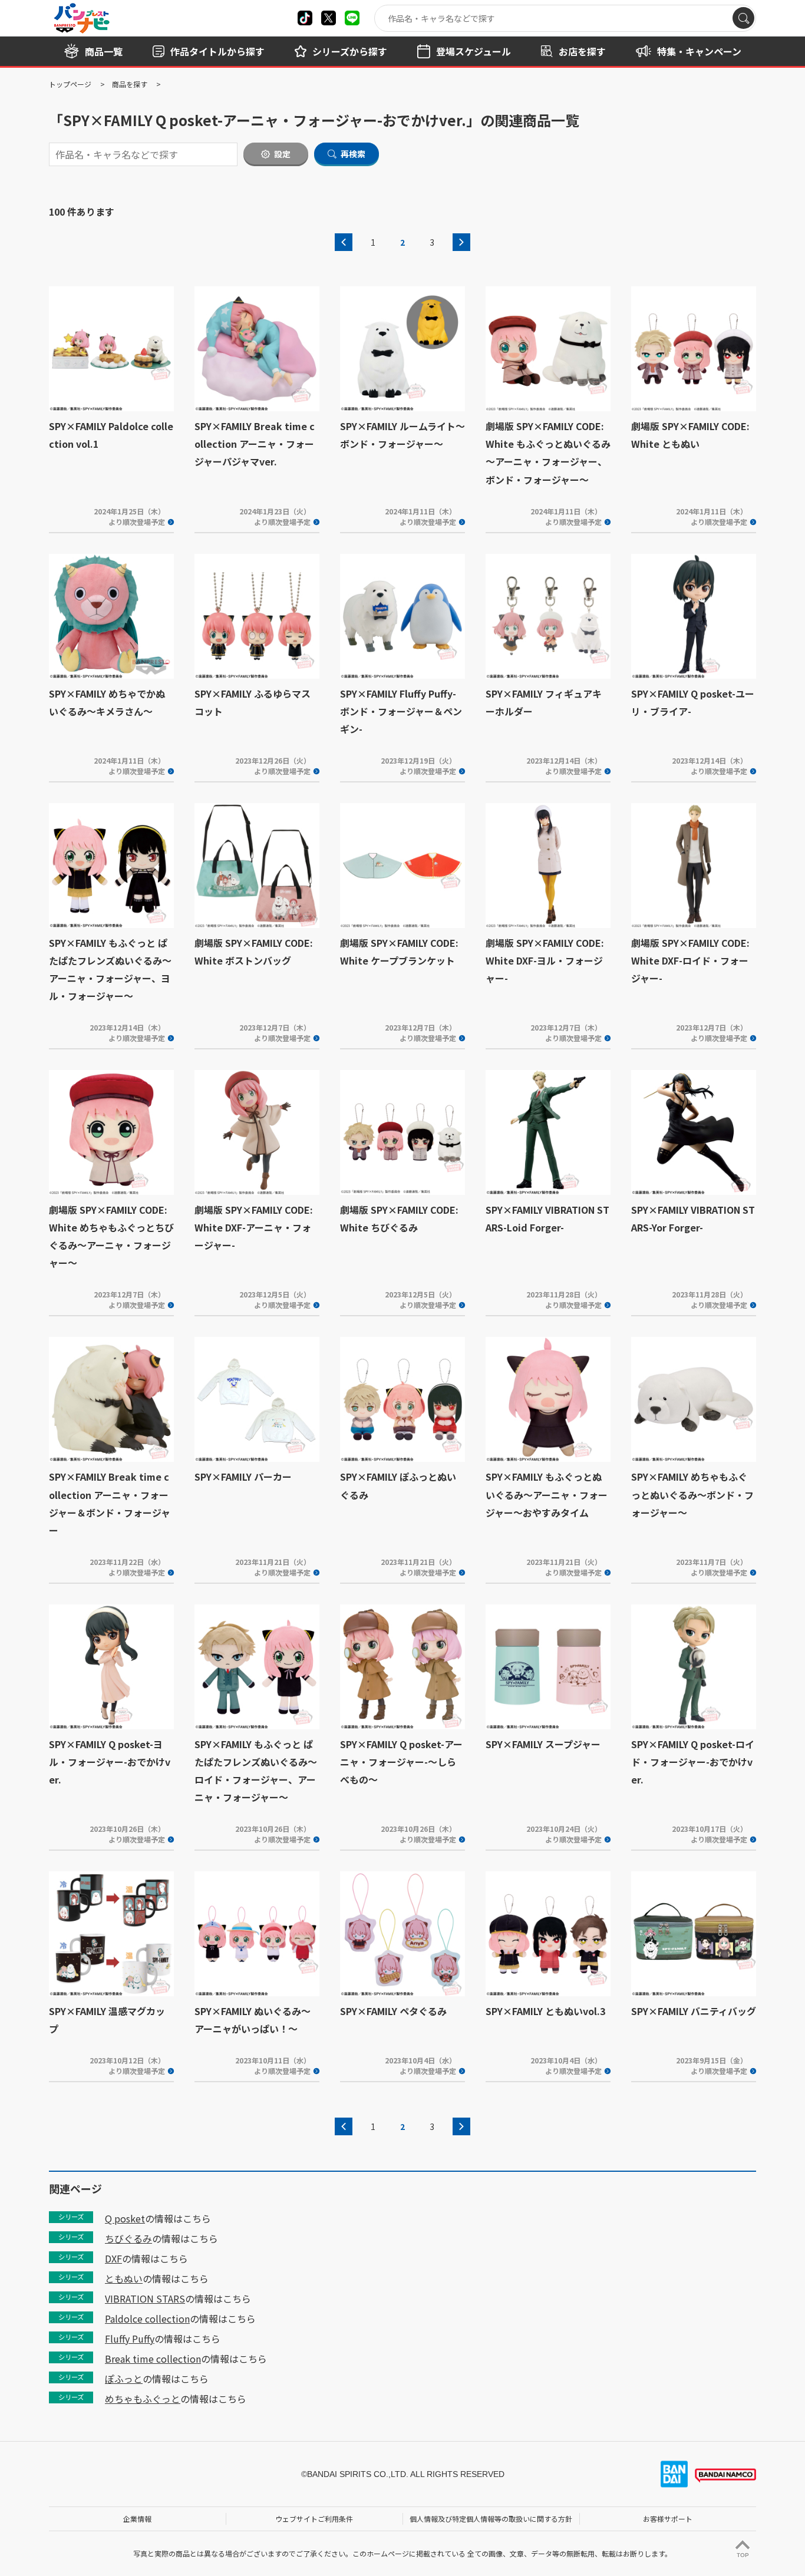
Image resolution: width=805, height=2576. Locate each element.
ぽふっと (124, 2379)
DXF (113, 2258)
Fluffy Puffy (130, 2339)
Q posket (125, 2218)
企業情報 (137, 2519)
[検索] (743, 18)
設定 (282, 154)
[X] (305, 18)
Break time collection (153, 2359)
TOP (743, 2555)
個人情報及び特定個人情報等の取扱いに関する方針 (491, 2519)
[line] (352, 18)
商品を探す (130, 84)
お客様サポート (668, 2519)
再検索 (353, 154)
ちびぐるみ (128, 2238)
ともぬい (124, 2278)
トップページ (70, 84)
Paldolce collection (147, 2319)
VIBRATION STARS (145, 2298)
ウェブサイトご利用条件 (314, 2519)
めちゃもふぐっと (143, 2399)
